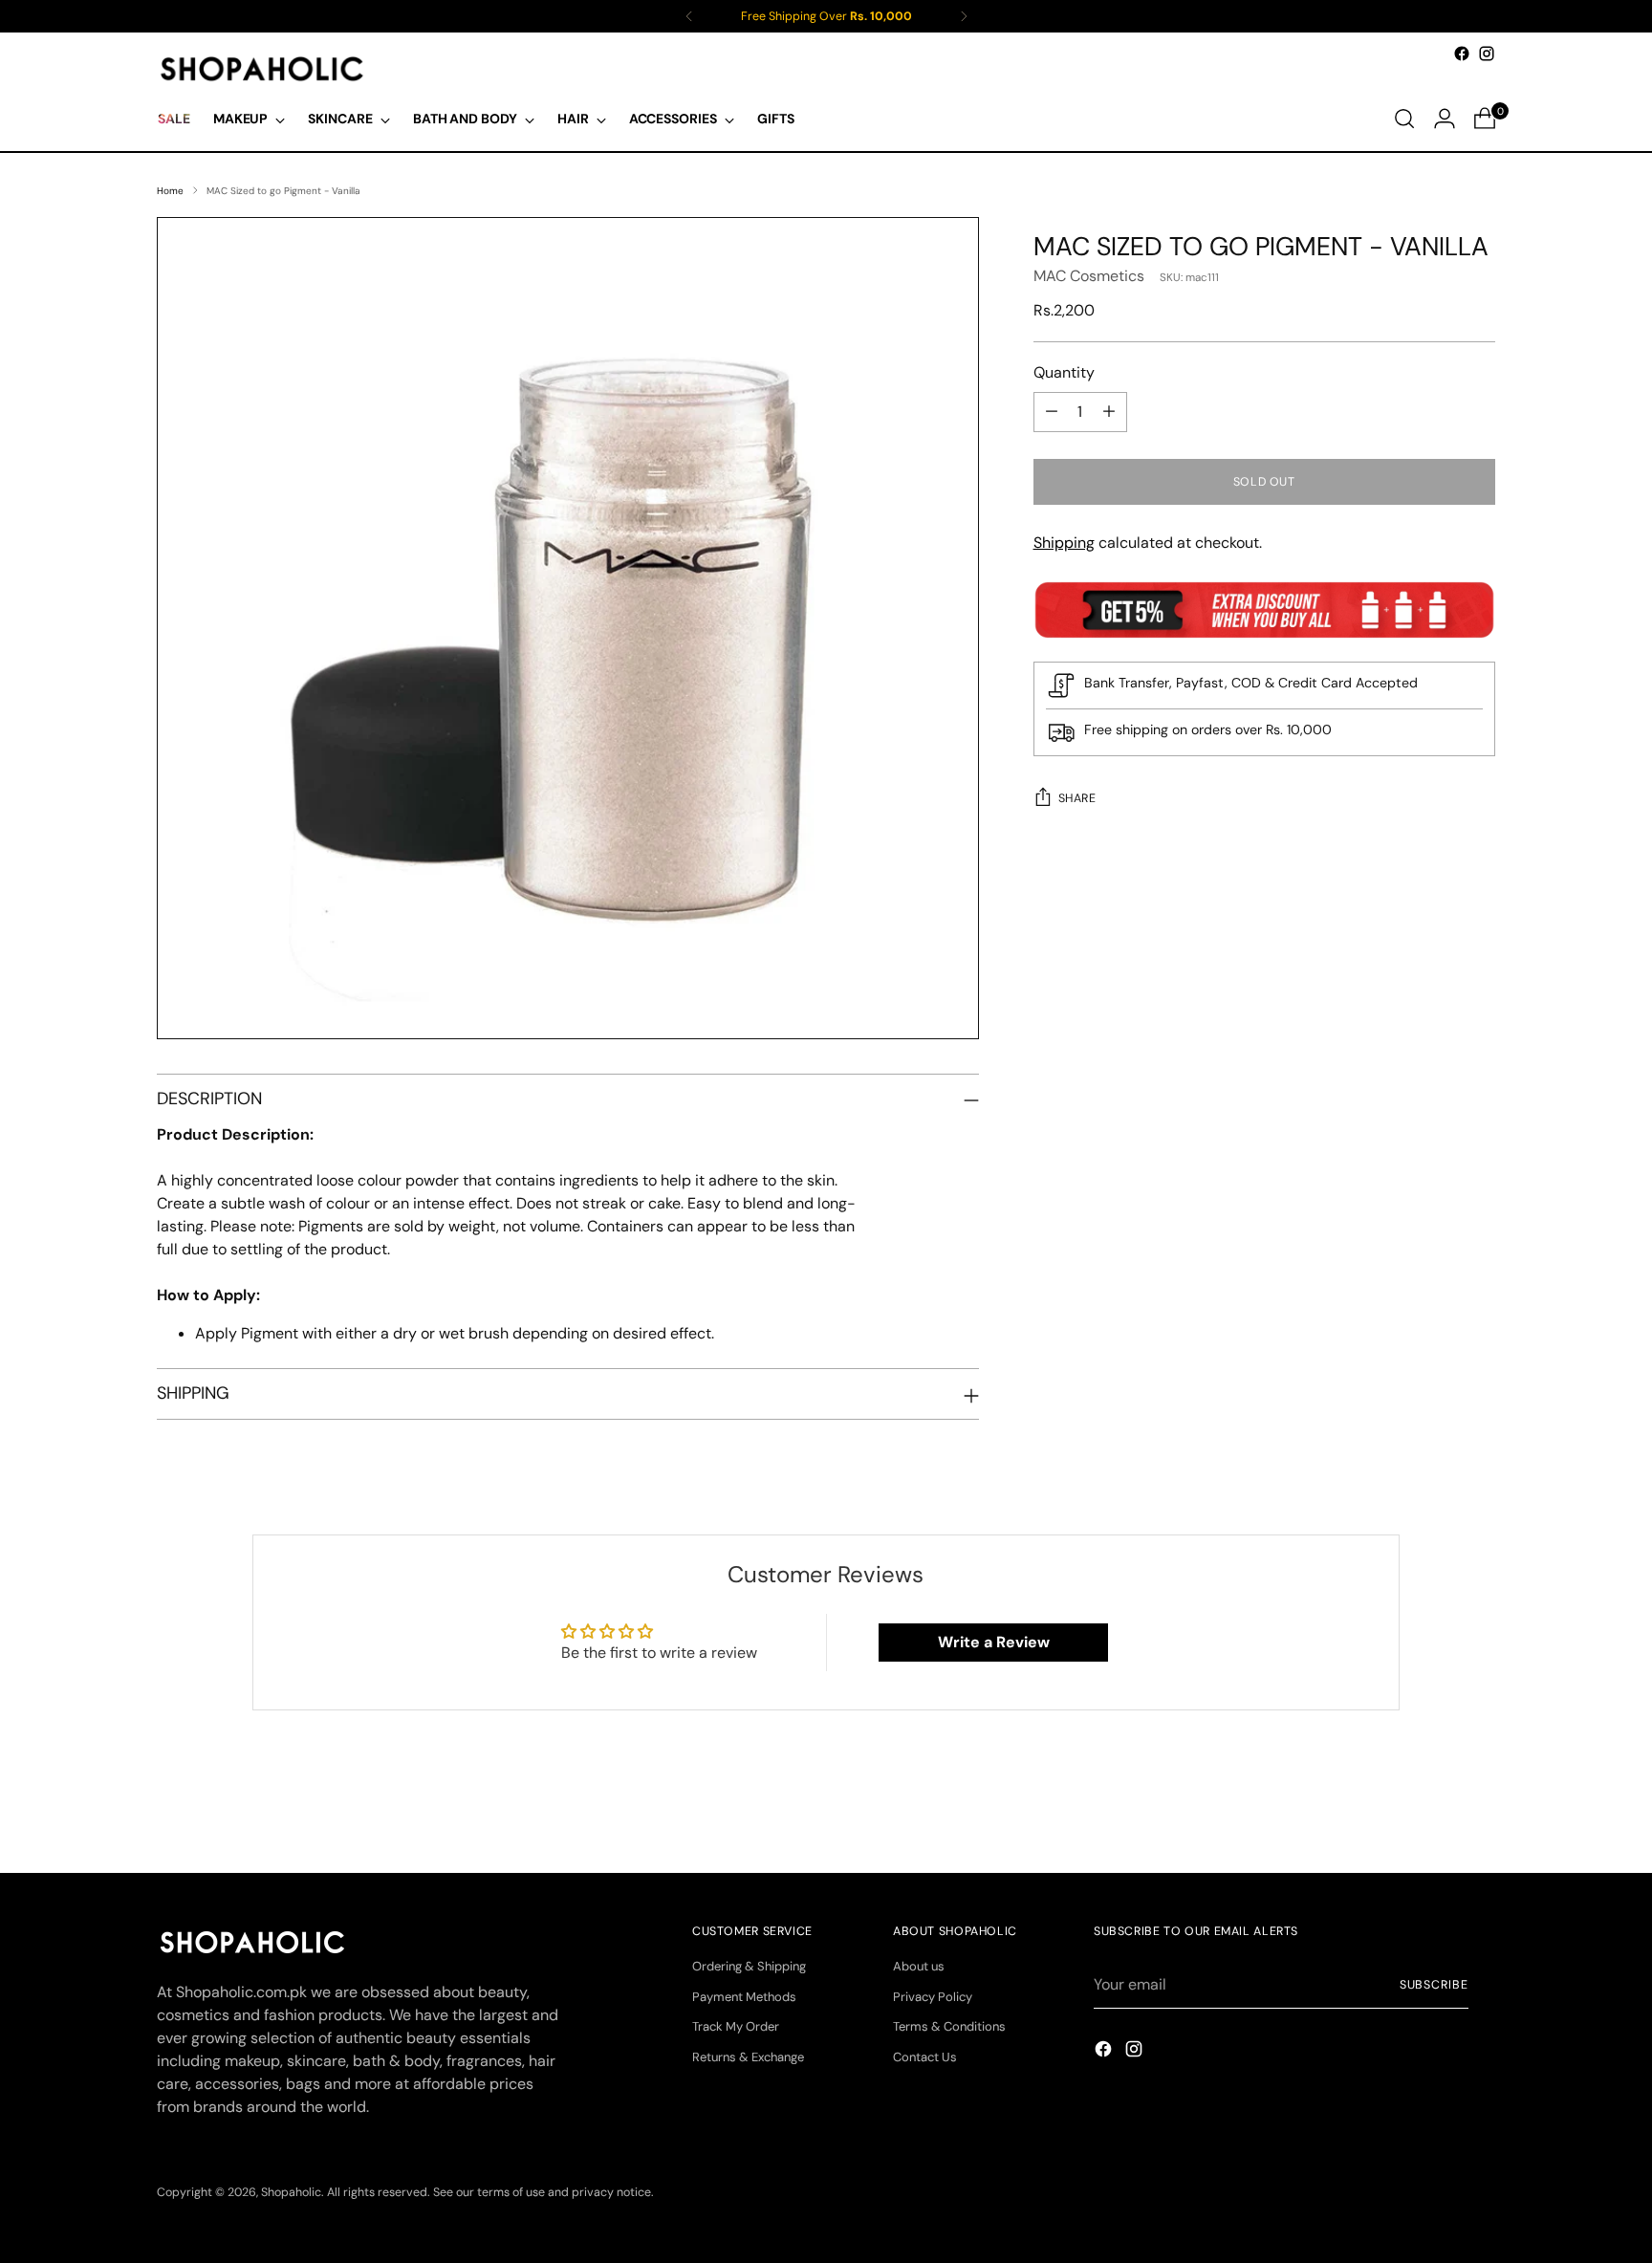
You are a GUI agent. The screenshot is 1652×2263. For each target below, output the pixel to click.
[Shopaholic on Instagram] (1487, 54)
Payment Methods (744, 1997)
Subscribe (1434, 1985)
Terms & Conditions (949, 2026)
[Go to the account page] (1445, 119)
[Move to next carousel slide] (1479, 1807)
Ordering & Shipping (749, 1966)
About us (919, 1966)
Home (170, 191)
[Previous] (689, 16)
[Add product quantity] (1109, 412)
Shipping (1064, 543)
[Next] (964, 16)
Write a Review (994, 1642)
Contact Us (925, 2057)
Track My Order (736, 2026)
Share (1077, 798)
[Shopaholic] (262, 69)
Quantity (1064, 372)
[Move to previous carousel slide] (1435, 1808)
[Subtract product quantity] (1052, 412)
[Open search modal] (1404, 119)
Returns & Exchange (748, 2057)
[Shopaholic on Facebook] (1462, 54)
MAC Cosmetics (1089, 276)
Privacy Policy (933, 1997)
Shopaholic (291, 2192)
